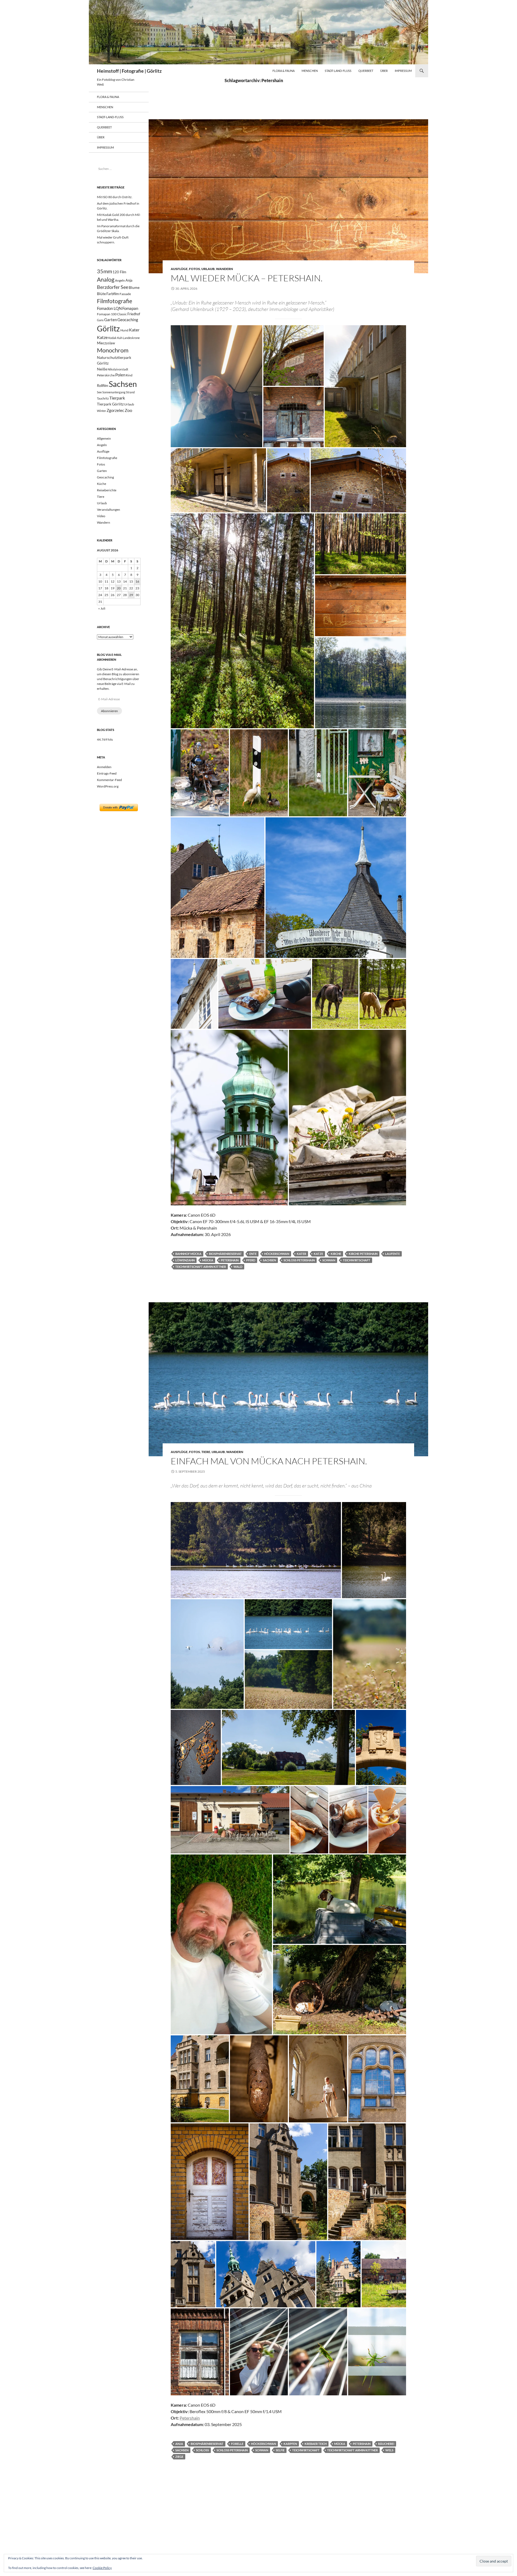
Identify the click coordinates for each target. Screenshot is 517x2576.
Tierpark (117, 398)
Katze (318, 1254)
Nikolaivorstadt (118, 369)
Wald (238, 1267)
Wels (389, 2450)
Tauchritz (103, 398)
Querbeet (366, 71)
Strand (130, 392)
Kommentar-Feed (109, 780)
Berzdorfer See (113, 287)
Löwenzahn (185, 1260)
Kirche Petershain (363, 1254)
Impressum (403, 71)
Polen (120, 375)
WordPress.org (108, 786)
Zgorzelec (115, 410)
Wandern (224, 269)
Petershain (230, 1260)
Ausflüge (179, 269)
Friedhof (134, 314)
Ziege (179, 2457)
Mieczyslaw (106, 343)
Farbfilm (113, 294)
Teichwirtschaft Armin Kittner (201, 1267)
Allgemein (104, 438)
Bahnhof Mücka (188, 1254)
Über (384, 71)
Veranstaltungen (109, 510)
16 (137, 581)
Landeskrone (131, 338)
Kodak (112, 338)
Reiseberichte (107, 490)
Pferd (251, 1260)
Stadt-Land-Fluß (338, 71)
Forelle (237, 2444)
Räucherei (386, 2444)
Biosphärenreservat (225, 1254)
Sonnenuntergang (114, 392)
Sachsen (269, 1260)
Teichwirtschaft (357, 1260)
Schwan (329, 1260)
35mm (104, 271)
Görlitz (108, 329)
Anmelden (104, 767)
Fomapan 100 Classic (112, 314)
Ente (253, 1254)
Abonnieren (109, 711)
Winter (102, 411)
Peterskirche (106, 375)
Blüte (101, 294)
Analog (106, 279)
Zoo (128, 410)
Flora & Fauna (284, 71)
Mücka (208, 1260)
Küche (102, 484)
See (99, 392)
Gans (100, 320)
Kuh (120, 338)
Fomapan (130, 308)
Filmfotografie (115, 301)
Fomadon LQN (109, 308)
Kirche (336, 1254)
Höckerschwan (277, 1254)
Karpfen (290, 2444)
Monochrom (113, 350)
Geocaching (128, 320)
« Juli (102, 608)
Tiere (206, 1452)
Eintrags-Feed (107, 773)
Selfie (280, 2450)
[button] (216, 386)
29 (131, 595)
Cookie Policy (102, 2568)
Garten (111, 320)
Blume (134, 287)
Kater (301, 1254)
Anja (179, 2444)
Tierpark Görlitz (110, 404)
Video (101, 516)
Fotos (195, 269)
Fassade (125, 294)
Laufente (392, 1254)
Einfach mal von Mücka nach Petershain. (269, 1461)
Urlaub (208, 269)
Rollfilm (103, 386)
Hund (124, 330)
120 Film (119, 272)
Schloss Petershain (299, 1260)
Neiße (102, 369)
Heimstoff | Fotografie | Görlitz (129, 71)
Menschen (310, 71)
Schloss (202, 2450)
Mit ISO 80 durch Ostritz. (115, 197)
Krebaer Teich (316, 2444)
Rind (129, 375)
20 (119, 588)
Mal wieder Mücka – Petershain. (247, 278)
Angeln (120, 280)
